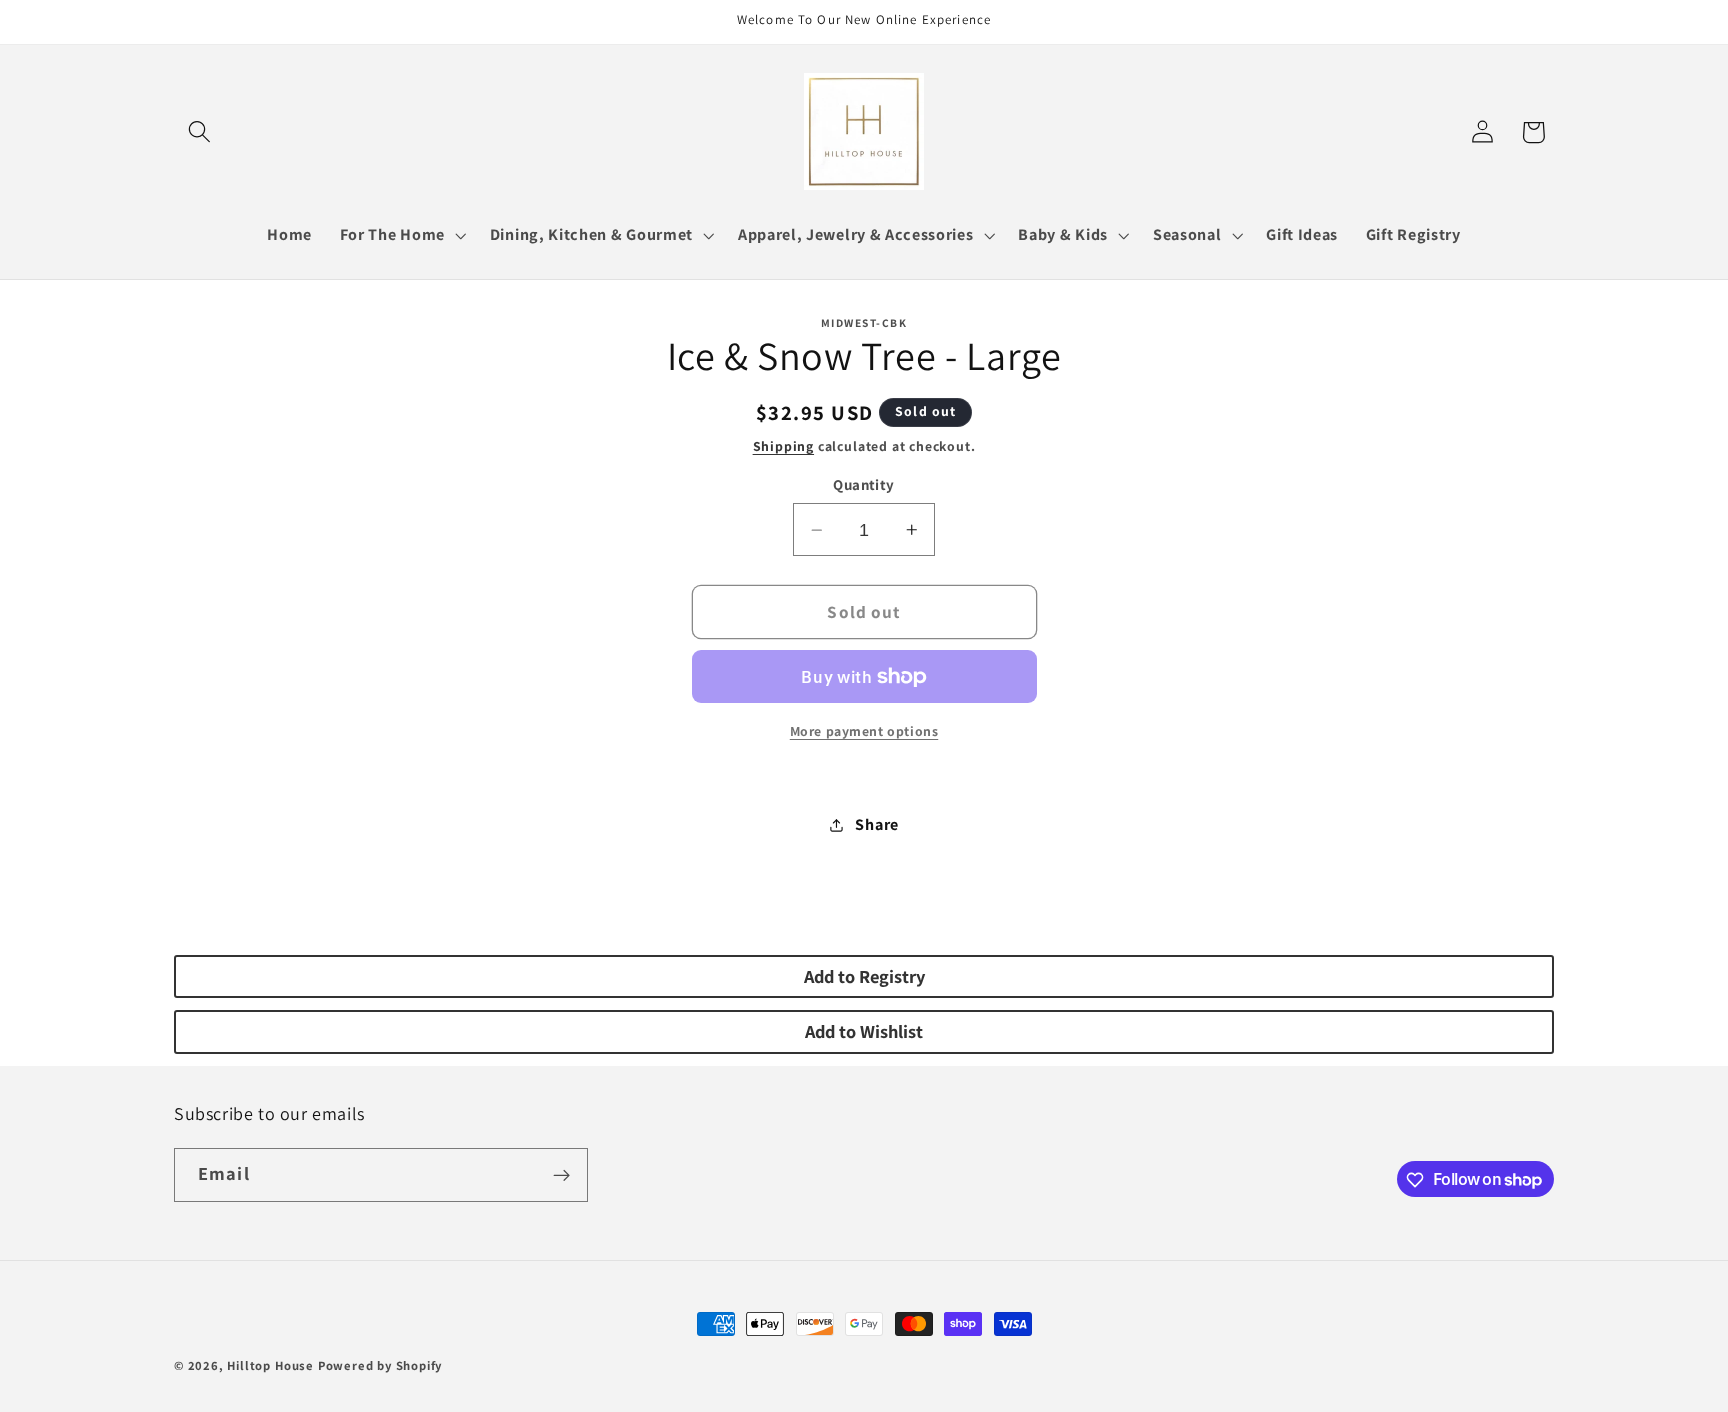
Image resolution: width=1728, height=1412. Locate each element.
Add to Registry (864, 976)
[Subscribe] (561, 1175)
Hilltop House (270, 1365)
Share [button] (876, 824)
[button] (199, 132)
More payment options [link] (864, 731)
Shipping (783, 446)
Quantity (864, 485)
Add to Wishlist (864, 1031)
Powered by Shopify (380, 1365)
